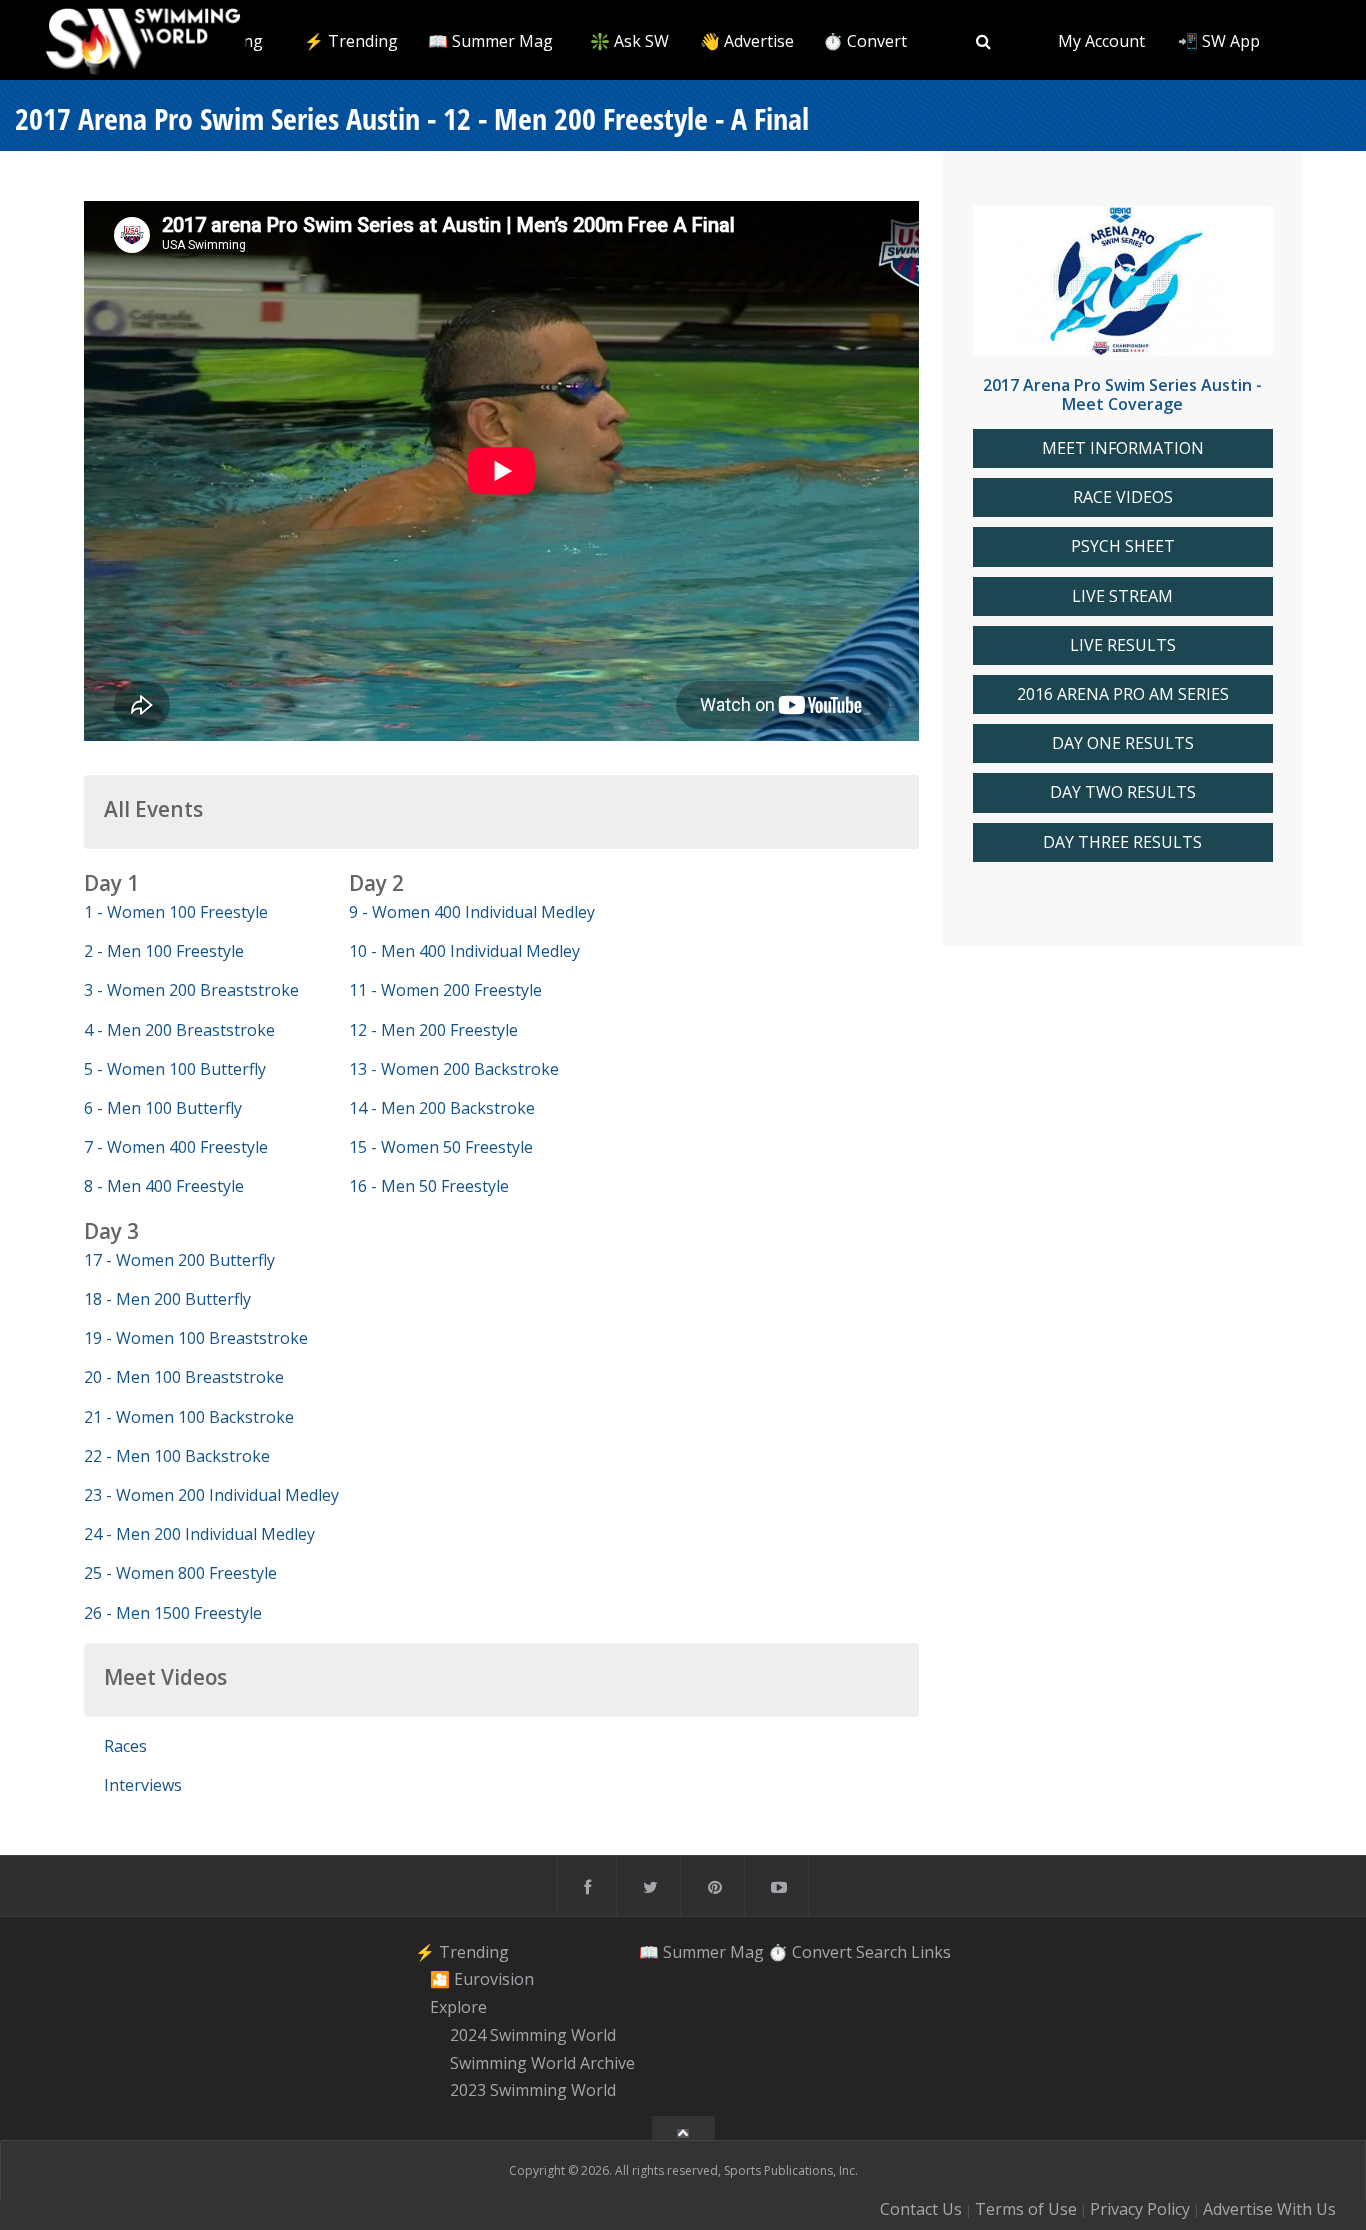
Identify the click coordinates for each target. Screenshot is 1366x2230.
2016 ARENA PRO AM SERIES (1123, 694)
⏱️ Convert (865, 41)
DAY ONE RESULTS (1123, 743)
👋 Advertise (747, 41)
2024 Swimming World (533, 2035)
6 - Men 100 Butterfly (163, 1108)
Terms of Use (1026, 2209)
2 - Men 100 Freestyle (164, 951)
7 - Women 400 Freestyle (176, 1147)
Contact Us (921, 2209)
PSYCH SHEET (1123, 546)
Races (125, 1746)
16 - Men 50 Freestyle (429, 1186)
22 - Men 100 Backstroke (177, 1456)
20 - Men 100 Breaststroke (184, 1377)
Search (881, 1952)
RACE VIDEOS (1123, 497)
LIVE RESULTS (1123, 645)
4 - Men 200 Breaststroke (179, 1030)
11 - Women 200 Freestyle (445, 990)
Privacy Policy (1140, 2209)
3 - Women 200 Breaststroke (191, 990)
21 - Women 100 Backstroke (189, 1417)
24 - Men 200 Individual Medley (199, 1534)
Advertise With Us (1269, 2209)
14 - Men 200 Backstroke (442, 1108)
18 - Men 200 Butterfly (167, 1299)
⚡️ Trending (351, 41)
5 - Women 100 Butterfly (175, 1069)
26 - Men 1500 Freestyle (173, 1613)
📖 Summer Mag (490, 41)
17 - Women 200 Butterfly (179, 1260)
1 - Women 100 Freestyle (176, 912)
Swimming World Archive (542, 2063)
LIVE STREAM (1122, 596)
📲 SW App (1219, 41)
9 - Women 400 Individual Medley (472, 912)
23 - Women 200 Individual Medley (211, 1495)
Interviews (143, 1785)
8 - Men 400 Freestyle (164, 1186)
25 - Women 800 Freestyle (180, 1573)
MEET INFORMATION (1123, 448)
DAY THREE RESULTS (1122, 842)
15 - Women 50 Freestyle (441, 1147)
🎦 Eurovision (482, 1980)
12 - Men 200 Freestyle (433, 1030)
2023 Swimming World (533, 2091)
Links (931, 1952)
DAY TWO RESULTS (1123, 792)
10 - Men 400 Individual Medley (464, 951)
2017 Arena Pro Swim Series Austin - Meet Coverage (1122, 394)
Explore (458, 2007)
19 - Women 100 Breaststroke (196, 1338)
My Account (1101, 41)
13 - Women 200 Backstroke (454, 1069)
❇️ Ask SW (629, 41)
